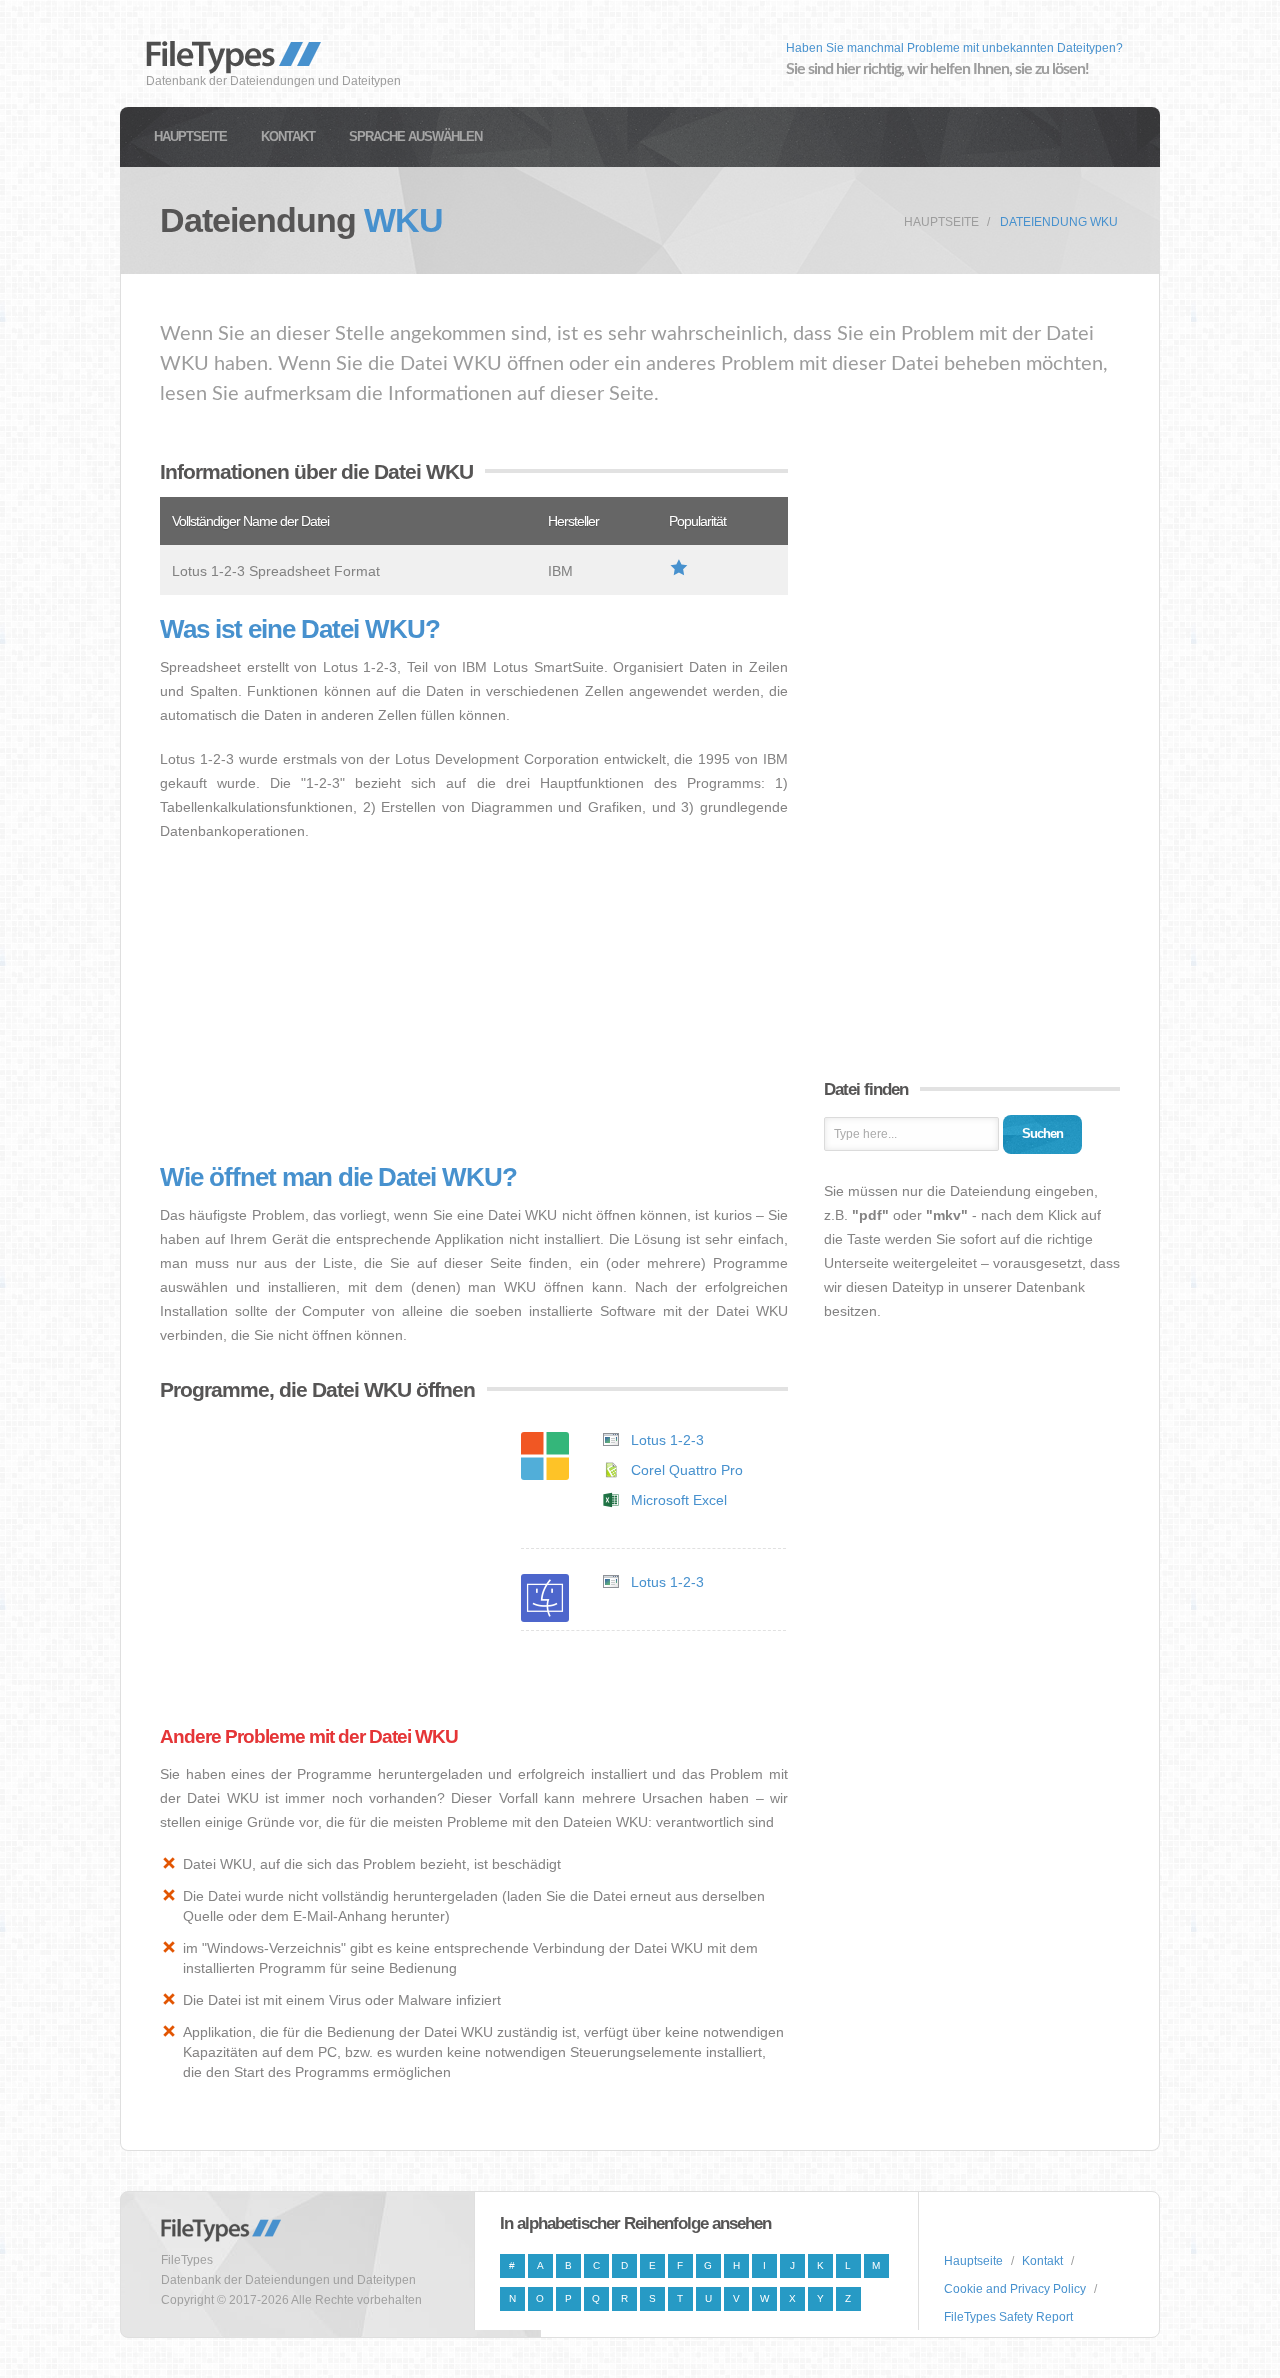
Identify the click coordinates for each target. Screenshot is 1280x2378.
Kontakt (288, 136)
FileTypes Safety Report (1008, 2317)
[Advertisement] (474, 1003)
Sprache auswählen (415, 136)
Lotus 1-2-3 (667, 1440)
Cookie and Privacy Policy (1015, 2289)
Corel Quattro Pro (687, 1470)
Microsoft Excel (679, 1500)
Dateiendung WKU (1059, 222)
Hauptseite (190, 136)
